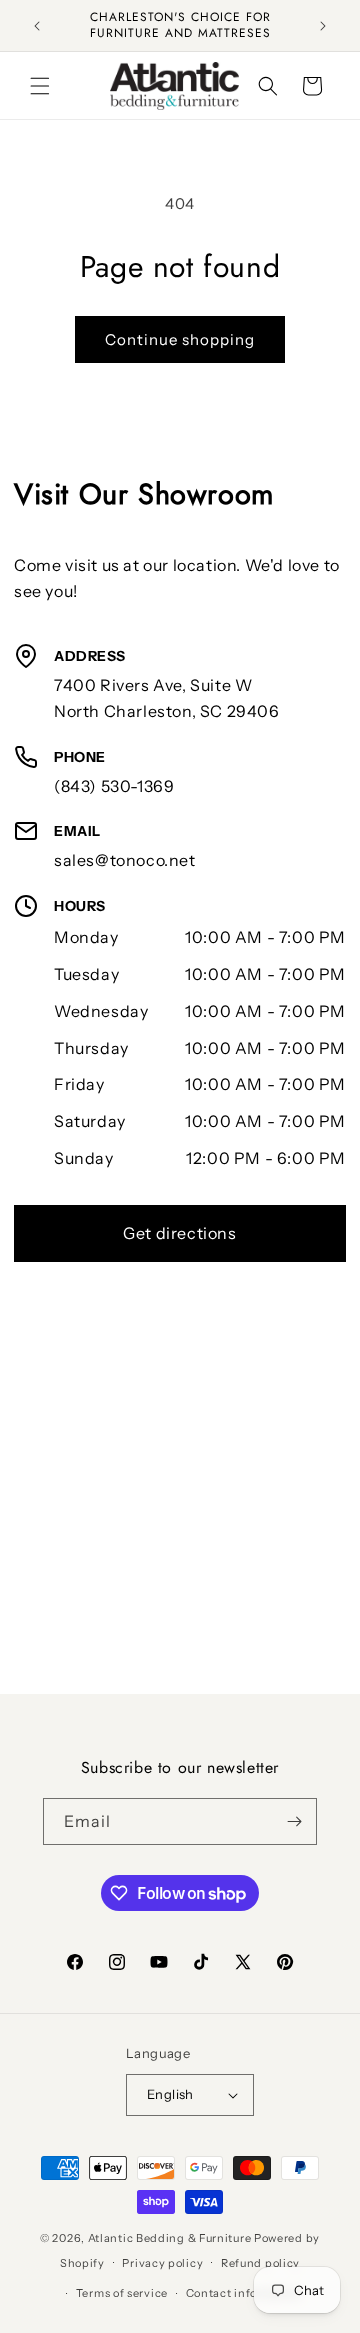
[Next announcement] (323, 26)
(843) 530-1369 (114, 786)
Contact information (244, 2293)
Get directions (179, 1233)
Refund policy (260, 2263)
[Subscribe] (294, 1821)
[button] (40, 86)
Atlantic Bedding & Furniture (170, 2238)
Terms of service (122, 2293)
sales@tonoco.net (125, 860)
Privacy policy (162, 2263)
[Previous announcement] (37, 26)
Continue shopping (180, 339)
